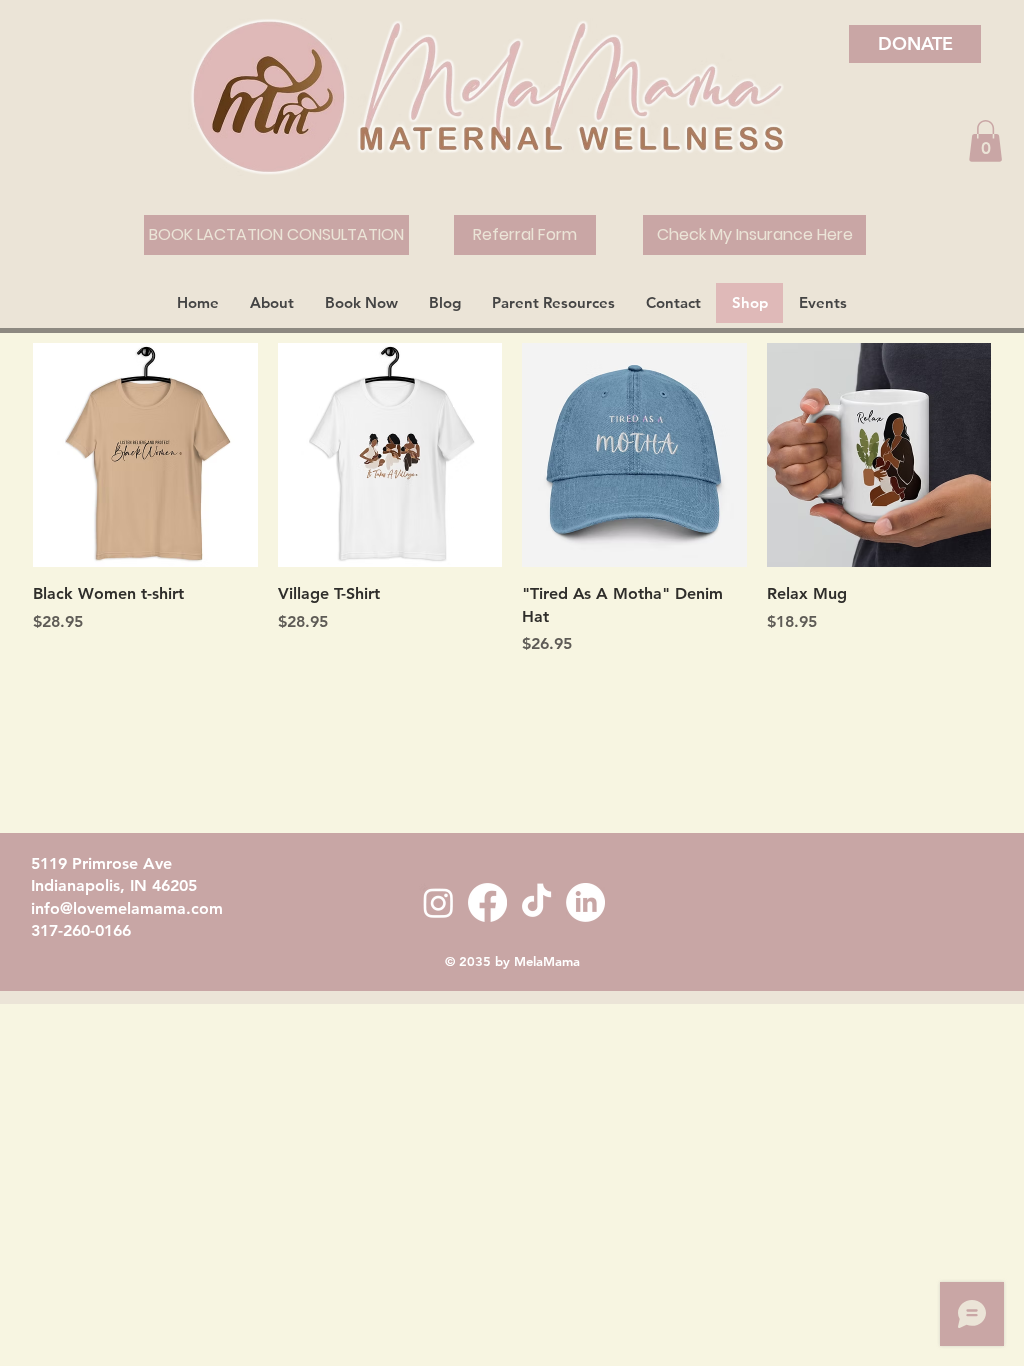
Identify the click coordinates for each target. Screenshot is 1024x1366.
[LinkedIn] (585, 902)
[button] (985, 141)
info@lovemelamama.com (127, 908)
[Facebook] (487, 902)
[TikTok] (536, 902)
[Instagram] (438, 902)
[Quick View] (145, 455)
